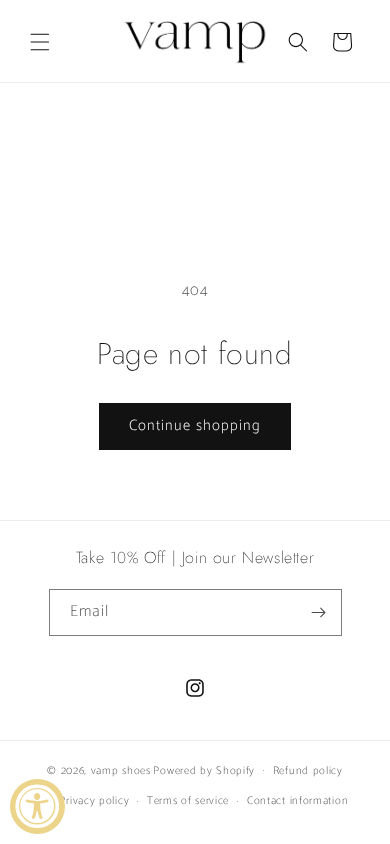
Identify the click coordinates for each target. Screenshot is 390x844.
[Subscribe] (319, 612)
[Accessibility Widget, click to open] (37, 806)
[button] (40, 42)
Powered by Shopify (204, 770)
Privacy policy (94, 801)
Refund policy (308, 771)
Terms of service (188, 801)
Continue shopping (195, 425)
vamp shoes (121, 770)
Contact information (297, 801)
